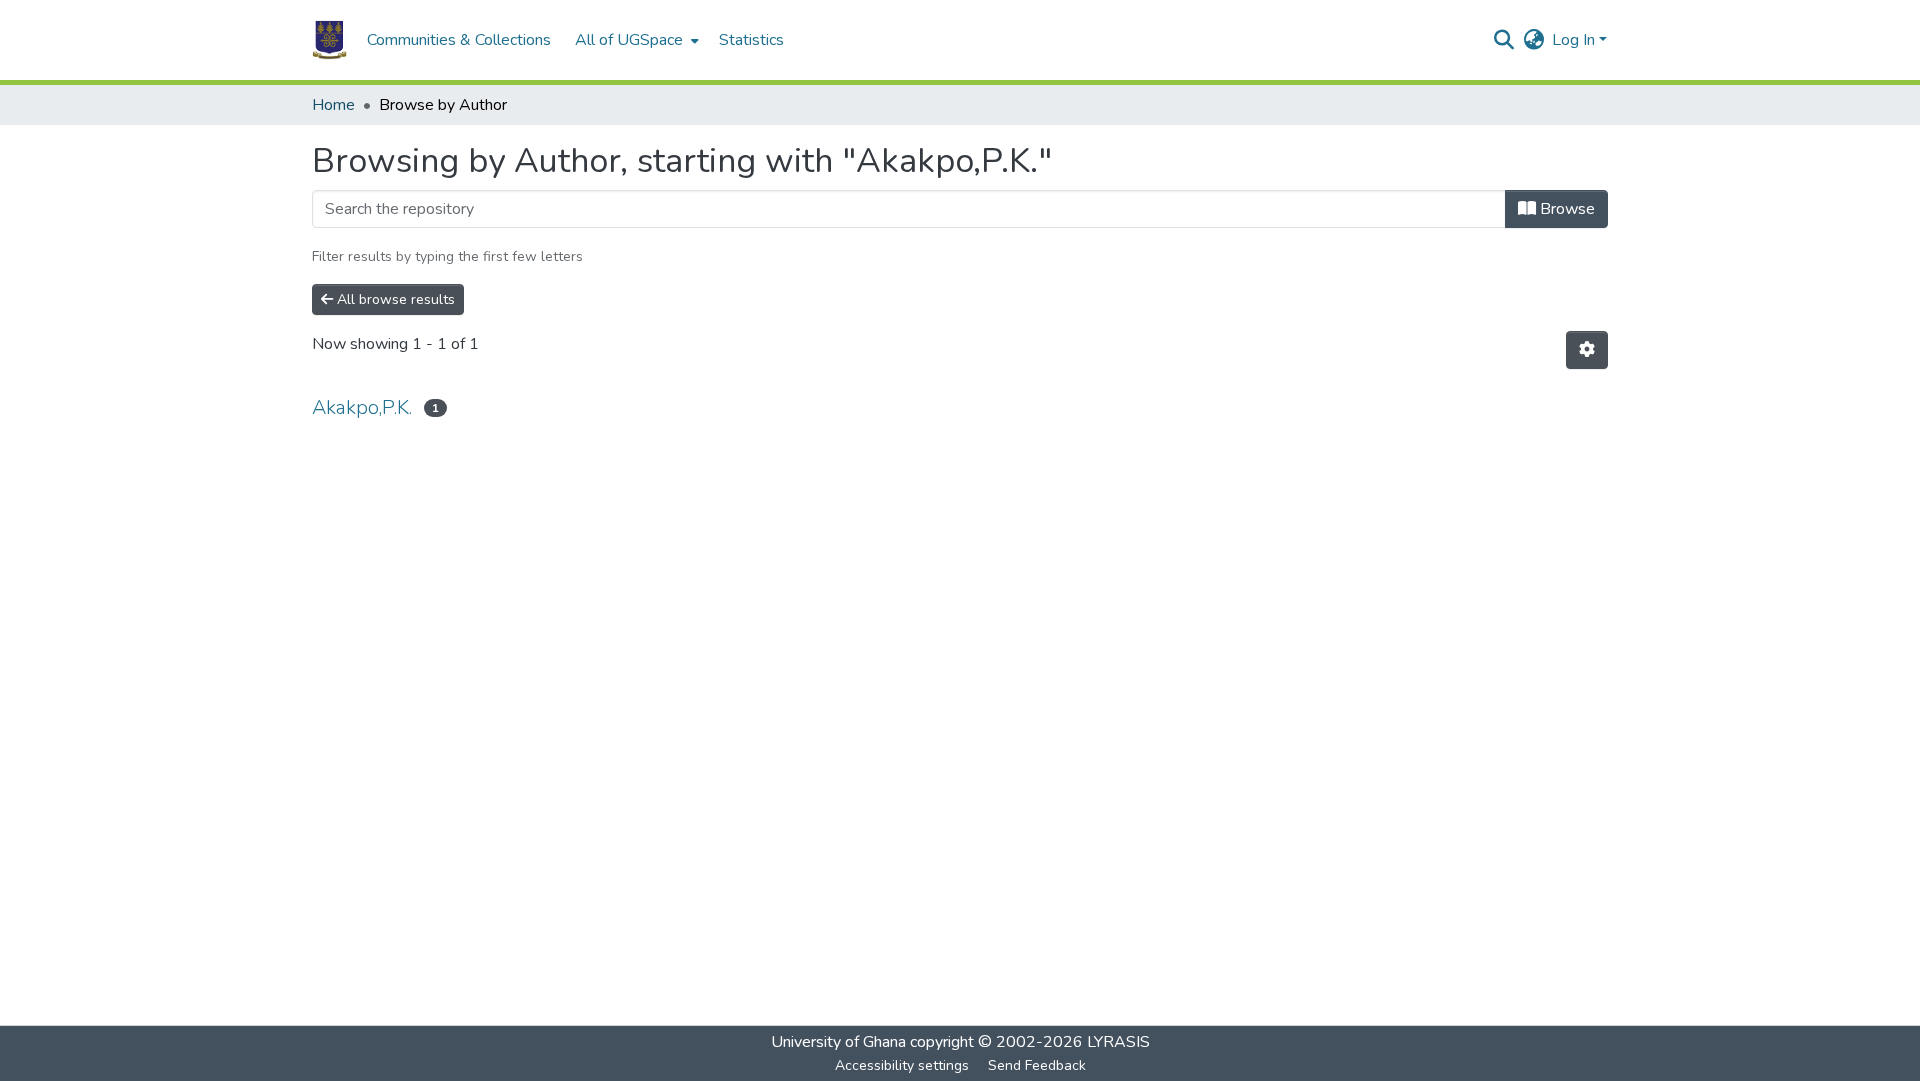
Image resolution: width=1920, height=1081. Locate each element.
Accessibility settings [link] (902, 1065)
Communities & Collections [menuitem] (459, 40)
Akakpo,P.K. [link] (362, 407)
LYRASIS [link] (1118, 1042)
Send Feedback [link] (1037, 1065)
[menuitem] (635, 40)
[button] (329, 40)
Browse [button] (1565, 209)
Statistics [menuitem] (751, 40)
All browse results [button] (394, 299)
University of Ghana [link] (838, 1042)
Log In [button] (1575, 40)
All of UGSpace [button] (629, 40)
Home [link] (333, 105)
